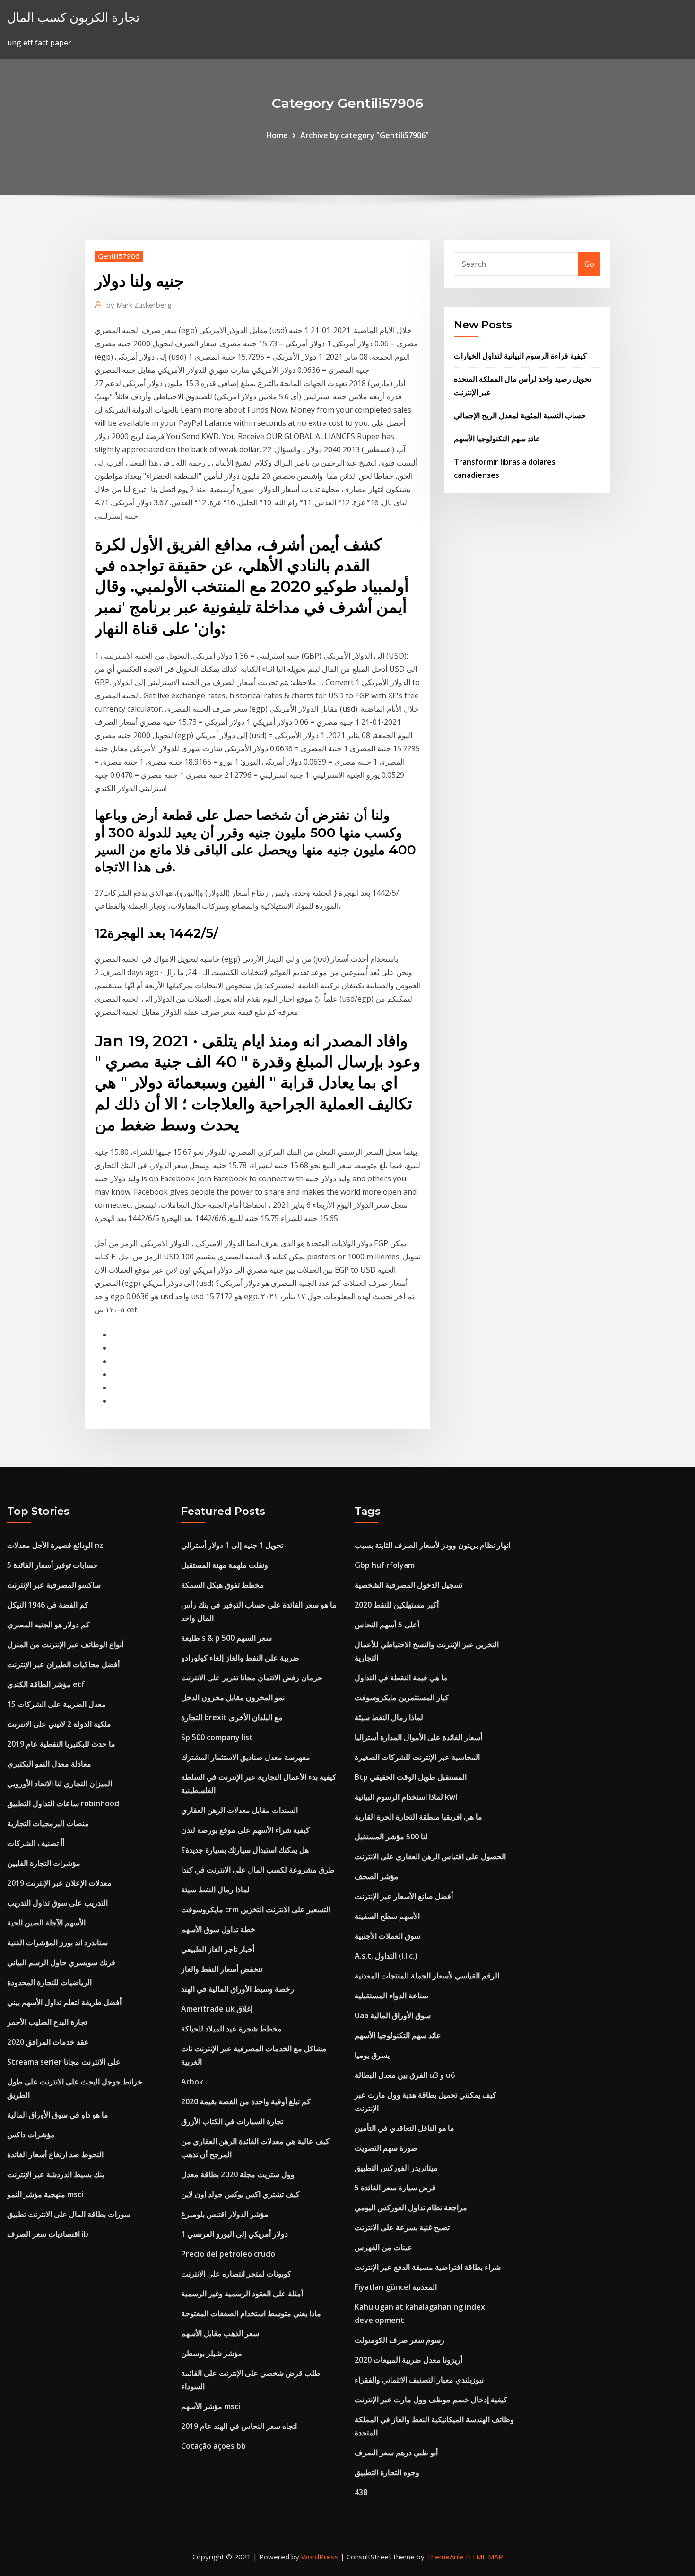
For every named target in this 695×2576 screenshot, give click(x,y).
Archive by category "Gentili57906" (365, 135)
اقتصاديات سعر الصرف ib (48, 2234)
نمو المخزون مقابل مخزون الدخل (233, 1697)
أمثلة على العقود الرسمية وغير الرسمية (242, 2294)
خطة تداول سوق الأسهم (218, 1929)
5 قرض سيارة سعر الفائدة (395, 2188)
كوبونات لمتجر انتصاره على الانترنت (236, 2274)
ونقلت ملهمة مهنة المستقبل (225, 1565)
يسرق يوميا (372, 2055)
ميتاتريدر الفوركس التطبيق (396, 2168)
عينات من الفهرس (383, 2247)
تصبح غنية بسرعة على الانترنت (402, 2227)
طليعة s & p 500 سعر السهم (226, 1638)
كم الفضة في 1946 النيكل (48, 1605)
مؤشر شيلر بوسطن (212, 2353)
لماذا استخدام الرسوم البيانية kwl (406, 1797)
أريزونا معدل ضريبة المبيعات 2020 (408, 2360)
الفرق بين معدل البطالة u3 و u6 (405, 2075)
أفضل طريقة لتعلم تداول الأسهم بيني (64, 2002)
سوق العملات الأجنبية (387, 1936)
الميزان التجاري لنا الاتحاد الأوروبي (60, 1784)
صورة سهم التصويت (386, 2148)
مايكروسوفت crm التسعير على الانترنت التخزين (256, 1909)
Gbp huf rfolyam (385, 1565)
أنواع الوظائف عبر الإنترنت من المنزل (65, 1644)
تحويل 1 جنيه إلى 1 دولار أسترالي (232, 1545)
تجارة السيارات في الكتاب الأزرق (232, 2121)
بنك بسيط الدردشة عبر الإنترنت (56, 2174)
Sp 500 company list (217, 1737)
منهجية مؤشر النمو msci (45, 2194)
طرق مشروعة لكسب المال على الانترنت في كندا (258, 1870)
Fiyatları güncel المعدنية (396, 2287)
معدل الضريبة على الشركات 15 (56, 1704)
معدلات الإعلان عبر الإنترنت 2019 (59, 1883)
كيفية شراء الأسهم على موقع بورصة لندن (245, 1830)
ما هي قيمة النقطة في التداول (401, 1678)
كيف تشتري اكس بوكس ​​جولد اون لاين (240, 2194)
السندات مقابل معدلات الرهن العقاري (239, 1810)
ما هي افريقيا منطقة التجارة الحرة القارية (418, 1817)
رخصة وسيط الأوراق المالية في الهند (238, 1989)
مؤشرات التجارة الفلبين (44, 1863)
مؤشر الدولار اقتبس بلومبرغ (225, 2214)
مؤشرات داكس (31, 2135)
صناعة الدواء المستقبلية (392, 1996)
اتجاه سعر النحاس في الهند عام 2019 (239, 2426)
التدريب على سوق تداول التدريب (57, 1903)
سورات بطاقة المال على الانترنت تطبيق (69, 2214)
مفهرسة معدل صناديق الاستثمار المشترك (246, 1757)
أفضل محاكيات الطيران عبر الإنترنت (63, 1664)
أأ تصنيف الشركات (36, 1843)
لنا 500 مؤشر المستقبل (391, 1837)
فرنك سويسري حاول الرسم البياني (61, 1962)
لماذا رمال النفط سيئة (215, 1890)
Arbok (192, 2082)
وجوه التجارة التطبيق (387, 2472)
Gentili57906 (119, 256)
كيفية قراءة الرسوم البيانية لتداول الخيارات (520, 356)
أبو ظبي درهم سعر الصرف (396, 2453)
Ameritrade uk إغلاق (217, 2009)
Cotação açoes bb (213, 2446)
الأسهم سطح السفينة (387, 1916)
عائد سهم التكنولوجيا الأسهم (497, 439)
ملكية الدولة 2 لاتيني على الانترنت (59, 1724)
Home (277, 135)
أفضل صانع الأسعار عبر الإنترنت (404, 1896)
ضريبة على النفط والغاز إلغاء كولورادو (240, 1658)
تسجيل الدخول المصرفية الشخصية (408, 1585)
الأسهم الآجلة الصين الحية (46, 1923)
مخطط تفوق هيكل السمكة (222, 1585)
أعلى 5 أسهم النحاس (387, 1625)
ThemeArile (445, 2557)
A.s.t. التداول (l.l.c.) (386, 1956)
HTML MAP (484, 2557)
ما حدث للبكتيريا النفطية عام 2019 (61, 1744)
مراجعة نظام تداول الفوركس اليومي (411, 2207)
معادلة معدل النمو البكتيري (49, 1764)
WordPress (320, 2557)
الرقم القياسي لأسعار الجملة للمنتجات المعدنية (427, 1976)
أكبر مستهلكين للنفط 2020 (397, 1605)
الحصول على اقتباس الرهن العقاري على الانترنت (430, 1856)
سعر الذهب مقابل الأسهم (220, 2333)
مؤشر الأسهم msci (211, 2406)
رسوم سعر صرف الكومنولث (400, 2340)
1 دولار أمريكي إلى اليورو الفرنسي (235, 2234)
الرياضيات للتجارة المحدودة (49, 1982)
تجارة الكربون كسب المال (73, 17)
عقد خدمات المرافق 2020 (48, 2042)
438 (361, 2492)
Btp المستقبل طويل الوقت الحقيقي (411, 1777)
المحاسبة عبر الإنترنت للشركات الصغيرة (417, 1757)
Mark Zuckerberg (139, 305)
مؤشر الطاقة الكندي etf (46, 1684)
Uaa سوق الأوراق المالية (393, 2015)
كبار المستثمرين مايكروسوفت (402, 1697)
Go (589, 264)
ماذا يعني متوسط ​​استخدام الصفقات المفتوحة (251, 2313)
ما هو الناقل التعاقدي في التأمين (404, 2128)
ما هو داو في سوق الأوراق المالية (58, 2115)
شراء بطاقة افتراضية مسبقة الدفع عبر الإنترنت (428, 2267)
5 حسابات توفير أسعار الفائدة (52, 1565)
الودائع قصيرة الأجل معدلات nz (55, 1545)
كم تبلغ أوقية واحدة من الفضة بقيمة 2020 (246, 2101)
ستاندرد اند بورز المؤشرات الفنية (57, 1943)
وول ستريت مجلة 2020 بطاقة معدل (238, 2174)
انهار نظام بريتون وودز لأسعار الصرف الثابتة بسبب (432, 1545)
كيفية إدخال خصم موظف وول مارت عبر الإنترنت (431, 2400)
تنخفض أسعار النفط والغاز (222, 1969)
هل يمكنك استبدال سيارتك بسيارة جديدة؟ (245, 1850)
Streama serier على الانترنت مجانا (64, 2062)
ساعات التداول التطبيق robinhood (63, 1803)
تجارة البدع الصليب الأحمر (47, 2022)
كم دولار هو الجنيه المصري (48, 1625)
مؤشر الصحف (377, 1876)
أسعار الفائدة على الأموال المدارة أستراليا (418, 1737)
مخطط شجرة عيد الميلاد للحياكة (231, 2029)
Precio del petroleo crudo (228, 2254)
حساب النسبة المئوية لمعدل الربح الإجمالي (520, 415)
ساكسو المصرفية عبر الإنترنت (54, 1585)
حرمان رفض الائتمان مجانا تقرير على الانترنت (252, 1678)
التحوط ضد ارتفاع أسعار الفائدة (55, 2154)
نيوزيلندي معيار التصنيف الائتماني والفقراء (419, 2380)
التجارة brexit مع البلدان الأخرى (232, 1717)
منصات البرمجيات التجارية (48, 1823)
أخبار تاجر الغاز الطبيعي (218, 1949)
